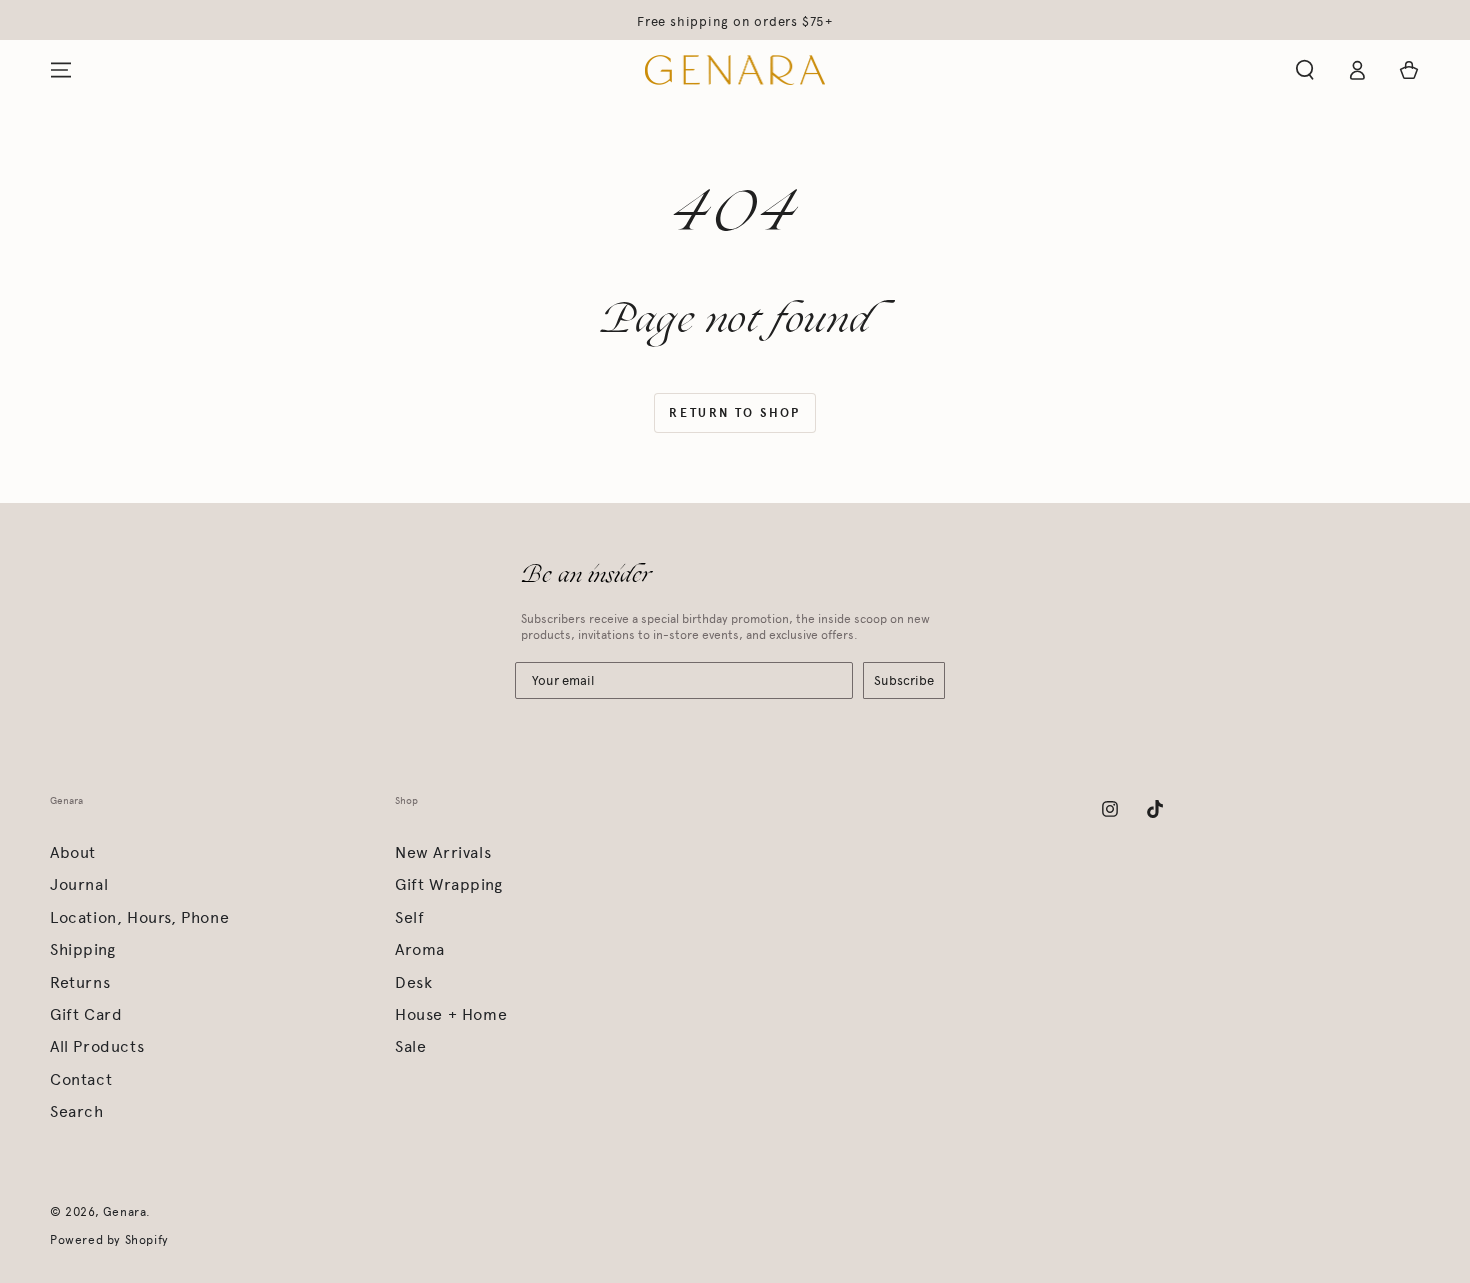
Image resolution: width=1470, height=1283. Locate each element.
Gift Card (86, 1014)
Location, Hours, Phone (139, 917)
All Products (97, 1046)
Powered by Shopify (109, 1240)
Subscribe (904, 680)
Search (77, 1111)
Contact (81, 1079)
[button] (1305, 70)
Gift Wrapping (449, 884)
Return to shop (735, 413)
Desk (413, 982)
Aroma (420, 949)
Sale (410, 1046)
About (73, 852)
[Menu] (61, 70)
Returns (80, 982)
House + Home (451, 1014)
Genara (125, 1212)
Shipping (83, 949)
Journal (79, 884)
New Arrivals (443, 852)
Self (409, 917)
